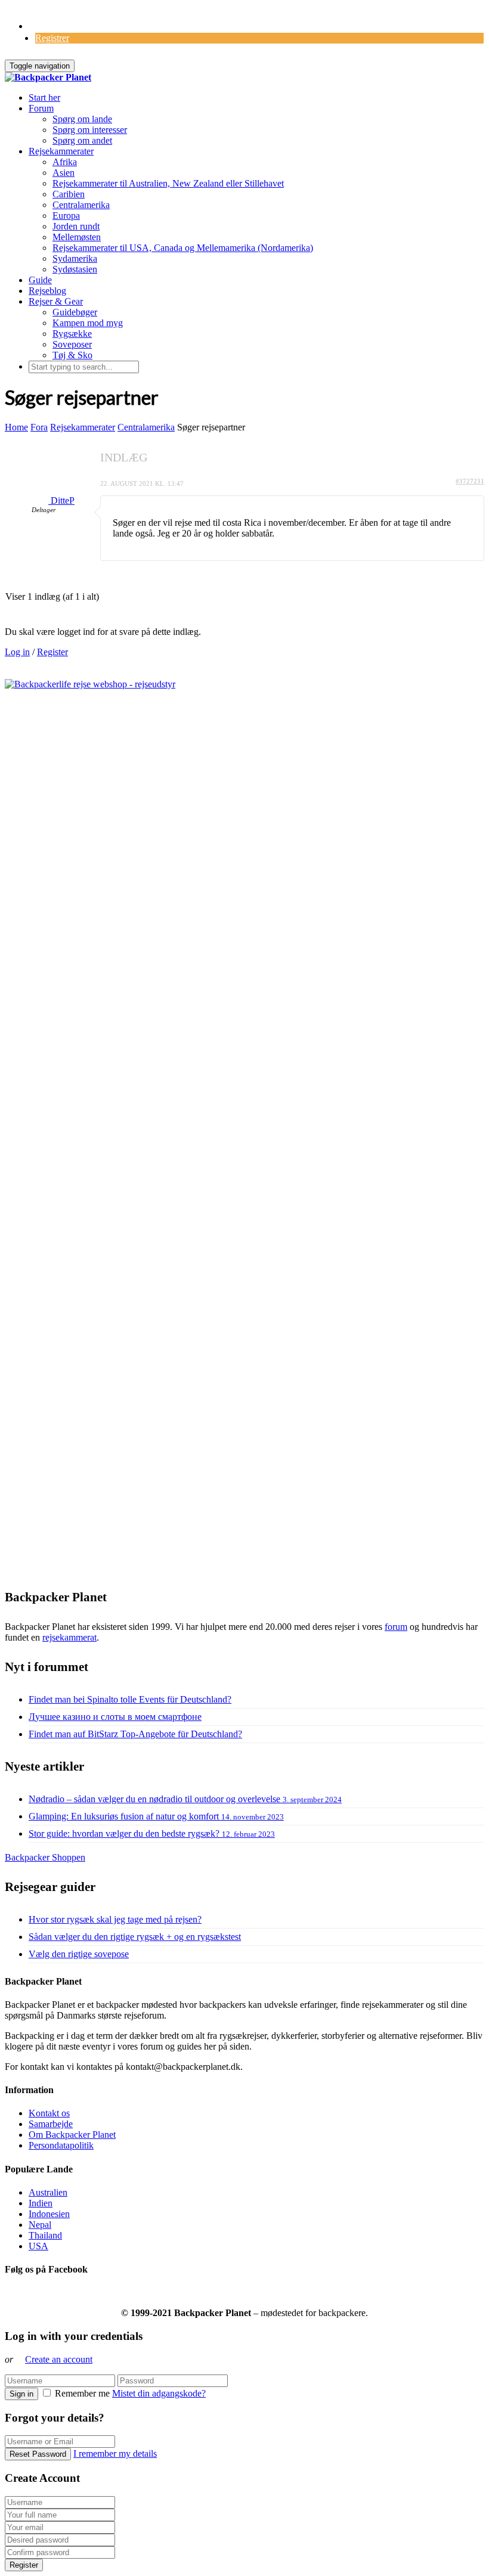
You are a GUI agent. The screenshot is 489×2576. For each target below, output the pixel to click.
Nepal (40, 2225)
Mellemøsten (77, 237)
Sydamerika (75, 258)
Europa (66, 216)
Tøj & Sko (72, 355)
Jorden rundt (76, 226)
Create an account (59, 2359)
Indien (41, 2203)
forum (396, 1627)
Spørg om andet (82, 140)
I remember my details (115, 2453)
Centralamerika (81, 205)
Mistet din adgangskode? (159, 2393)
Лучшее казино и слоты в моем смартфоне (115, 1717)
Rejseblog (47, 291)
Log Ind (44, 26)
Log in (17, 652)
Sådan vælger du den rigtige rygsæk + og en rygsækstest (135, 1937)
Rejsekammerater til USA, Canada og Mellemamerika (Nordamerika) (183, 248)
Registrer (52, 38)
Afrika (65, 162)
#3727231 (470, 481)
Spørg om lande (82, 119)
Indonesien (49, 2214)
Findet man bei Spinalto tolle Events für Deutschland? (130, 1699)
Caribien (69, 194)
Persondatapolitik (61, 2145)
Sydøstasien (75, 269)
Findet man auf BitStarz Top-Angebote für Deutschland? (135, 1734)
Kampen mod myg (88, 323)
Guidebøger (75, 312)
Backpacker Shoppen (45, 1857)
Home (16, 427)
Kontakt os (49, 2113)
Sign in (21, 2394)
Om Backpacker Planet (72, 2135)
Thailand (45, 2235)
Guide (40, 280)
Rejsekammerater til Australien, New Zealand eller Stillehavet (168, 183)
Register (52, 652)
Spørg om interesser (90, 130)
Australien (48, 2192)
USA (38, 2246)
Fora (39, 427)
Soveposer (72, 344)
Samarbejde (51, 2124)
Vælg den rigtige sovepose (79, 1954)
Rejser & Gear (56, 301)
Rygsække (72, 334)
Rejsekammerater (61, 151)
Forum (41, 108)
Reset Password (38, 2454)
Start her (44, 97)
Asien (64, 173)
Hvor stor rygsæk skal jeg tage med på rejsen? (115, 1919)
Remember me (82, 2393)
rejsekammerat (69, 1637)
